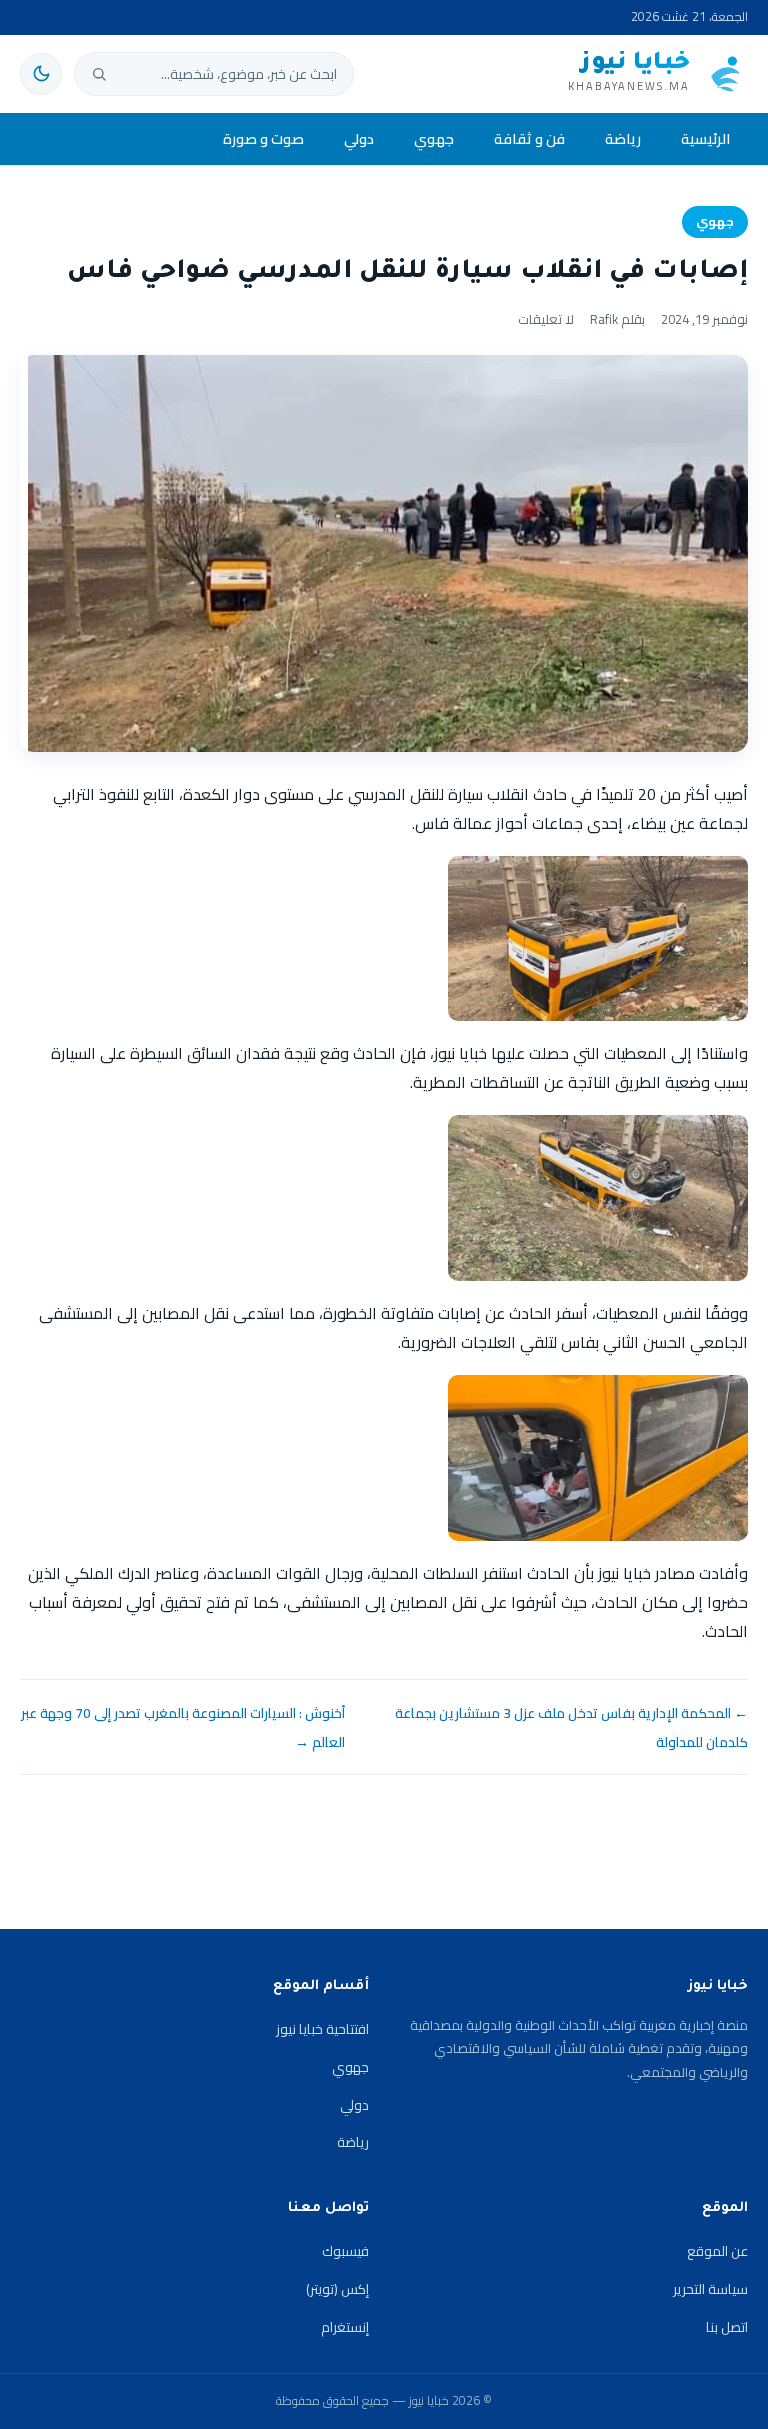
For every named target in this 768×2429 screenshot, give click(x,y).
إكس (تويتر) (337, 2289)
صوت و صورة (263, 138)
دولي (359, 138)
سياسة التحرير (710, 2289)
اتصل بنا (727, 2327)
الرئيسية (705, 138)
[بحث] (99, 74)
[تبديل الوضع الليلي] (41, 74)
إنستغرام (345, 2327)
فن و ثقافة (529, 138)
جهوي (434, 138)
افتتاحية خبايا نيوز (322, 2029)
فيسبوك (345, 2251)
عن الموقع (717, 2251)
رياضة (623, 138)
